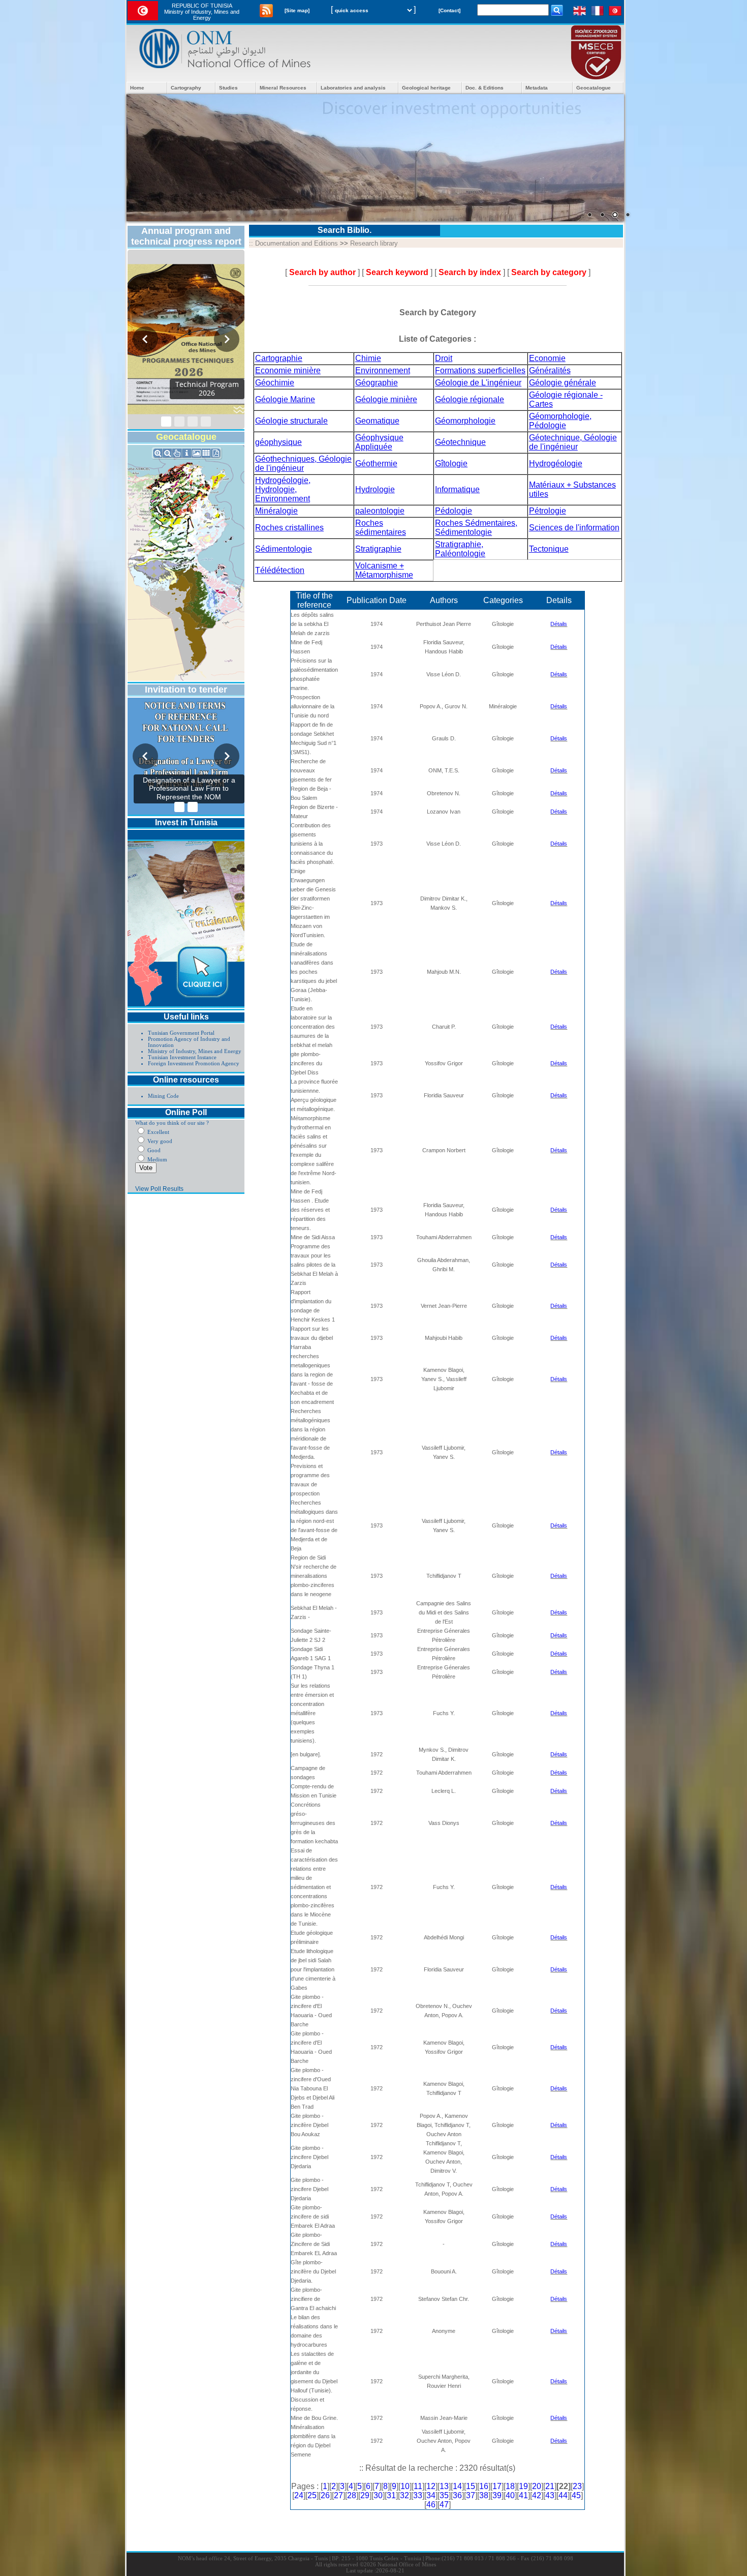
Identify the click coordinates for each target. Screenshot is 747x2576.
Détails (559, 624)
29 (365, 2495)
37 (471, 2495)
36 (457, 2495)
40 (510, 2495)
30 (378, 2495)
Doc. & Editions (485, 88)
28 (352, 2495)
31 (391, 2495)
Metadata (537, 88)
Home (137, 88)
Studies (228, 88)
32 (404, 2495)
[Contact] (449, 10)
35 (444, 2495)
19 (523, 2486)
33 (418, 2495)
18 (510, 2486)
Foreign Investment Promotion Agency (194, 1063)
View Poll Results (159, 1189)
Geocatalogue (594, 88)
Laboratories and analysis (353, 88)
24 (299, 2495)
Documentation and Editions (297, 243)
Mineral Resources (283, 88)
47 (444, 2505)
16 (484, 2486)
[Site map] (297, 10)
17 (497, 2486)
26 (325, 2495)
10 (405, 2486)
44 (563, 2495)
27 (338, 2495)
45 (576, 2495)
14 (457, 2486)
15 (471, 2486)
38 (484, 2495)
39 (497, 2495)
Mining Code (163, 1096)
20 (537, 2486)
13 (444, 2486)
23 (577, 2486)
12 (431, 2486)
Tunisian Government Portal (181, 1033)
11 (418, 2486)
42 (537, 2495)
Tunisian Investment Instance (182, 1057)
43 (550, 2495)
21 (550, 2486)
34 (431, 2495)
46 (431, 2505)
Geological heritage (426, 88)
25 (312, 2495)
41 (523, 2495)
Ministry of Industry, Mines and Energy (195, 1051)
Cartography (186, 88)
